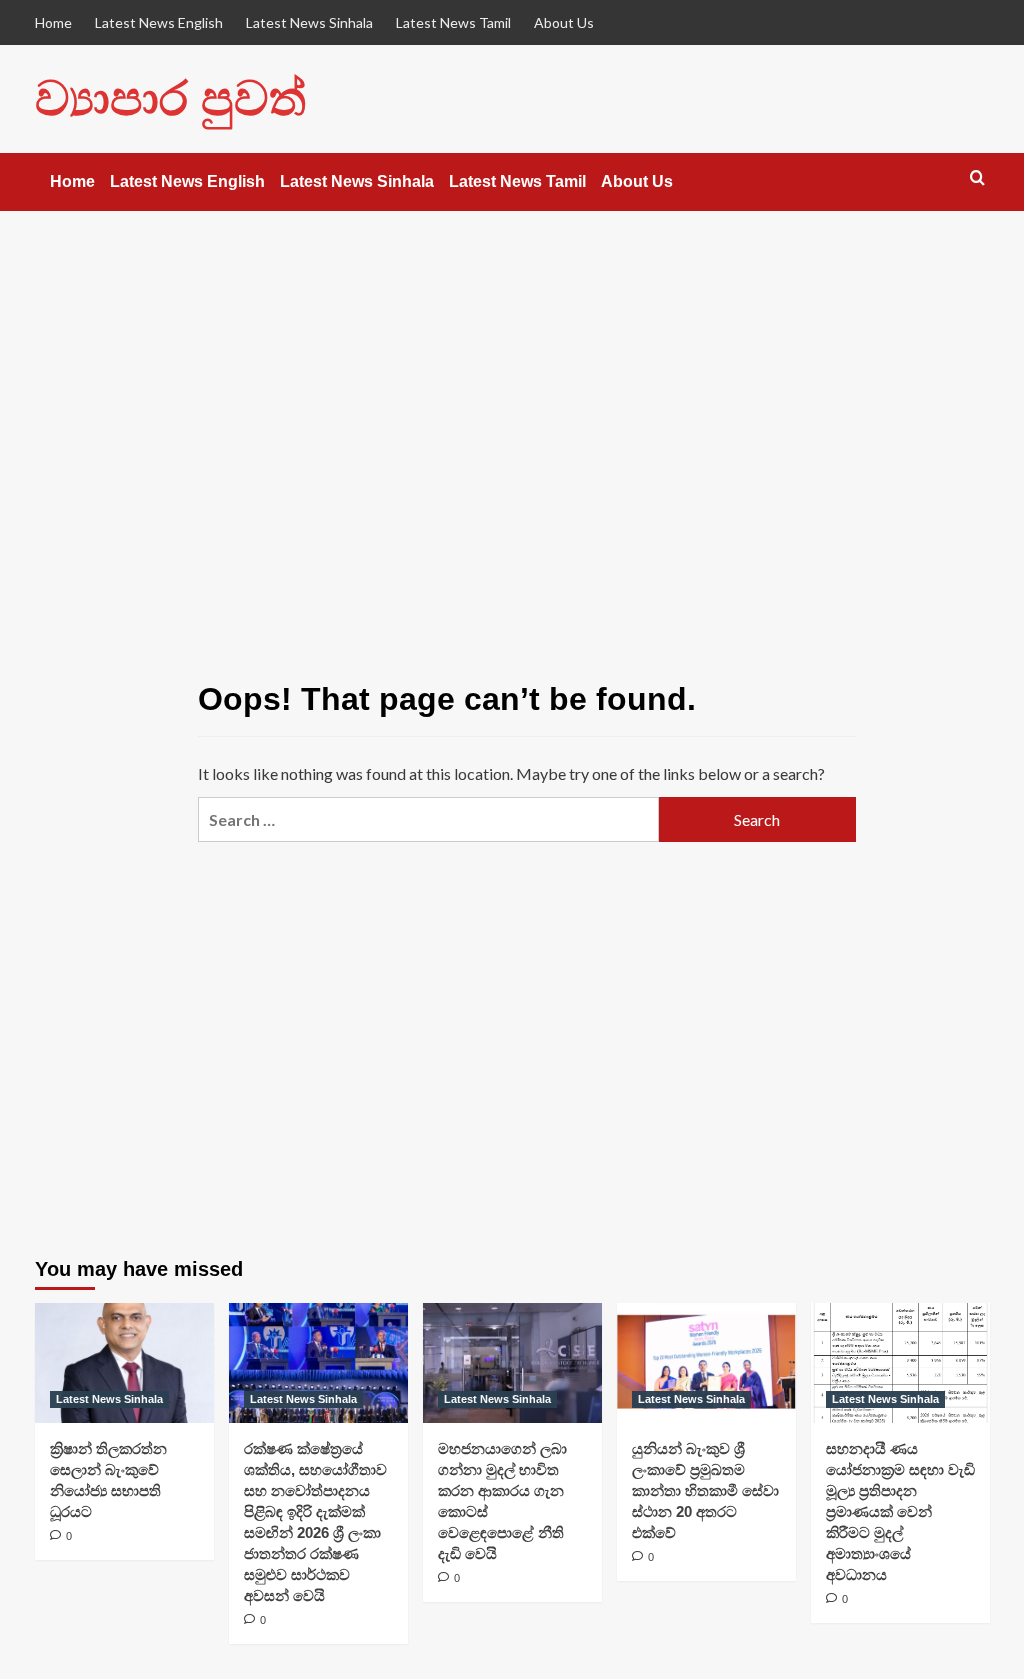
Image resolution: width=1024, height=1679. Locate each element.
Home (53, 22)
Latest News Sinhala (309, 22)
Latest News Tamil (453, 22)
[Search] (977, 178)
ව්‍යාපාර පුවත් (170, 98)
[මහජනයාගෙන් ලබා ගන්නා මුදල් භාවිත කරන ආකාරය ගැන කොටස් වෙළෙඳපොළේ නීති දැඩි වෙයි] (512, 1362)
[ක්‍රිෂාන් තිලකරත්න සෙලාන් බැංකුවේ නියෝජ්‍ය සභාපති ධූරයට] (124, 1362)
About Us (564, 22)
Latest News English (159, 22)
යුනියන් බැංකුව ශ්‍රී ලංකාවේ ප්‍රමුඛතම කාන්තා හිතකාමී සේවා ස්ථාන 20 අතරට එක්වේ (705, 1490)
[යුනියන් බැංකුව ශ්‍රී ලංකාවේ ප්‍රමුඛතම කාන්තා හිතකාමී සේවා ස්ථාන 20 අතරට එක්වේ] (706, 1362)
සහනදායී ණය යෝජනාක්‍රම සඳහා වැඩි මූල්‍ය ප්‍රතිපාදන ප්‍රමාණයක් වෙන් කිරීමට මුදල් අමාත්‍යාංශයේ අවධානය (900, 1511)
